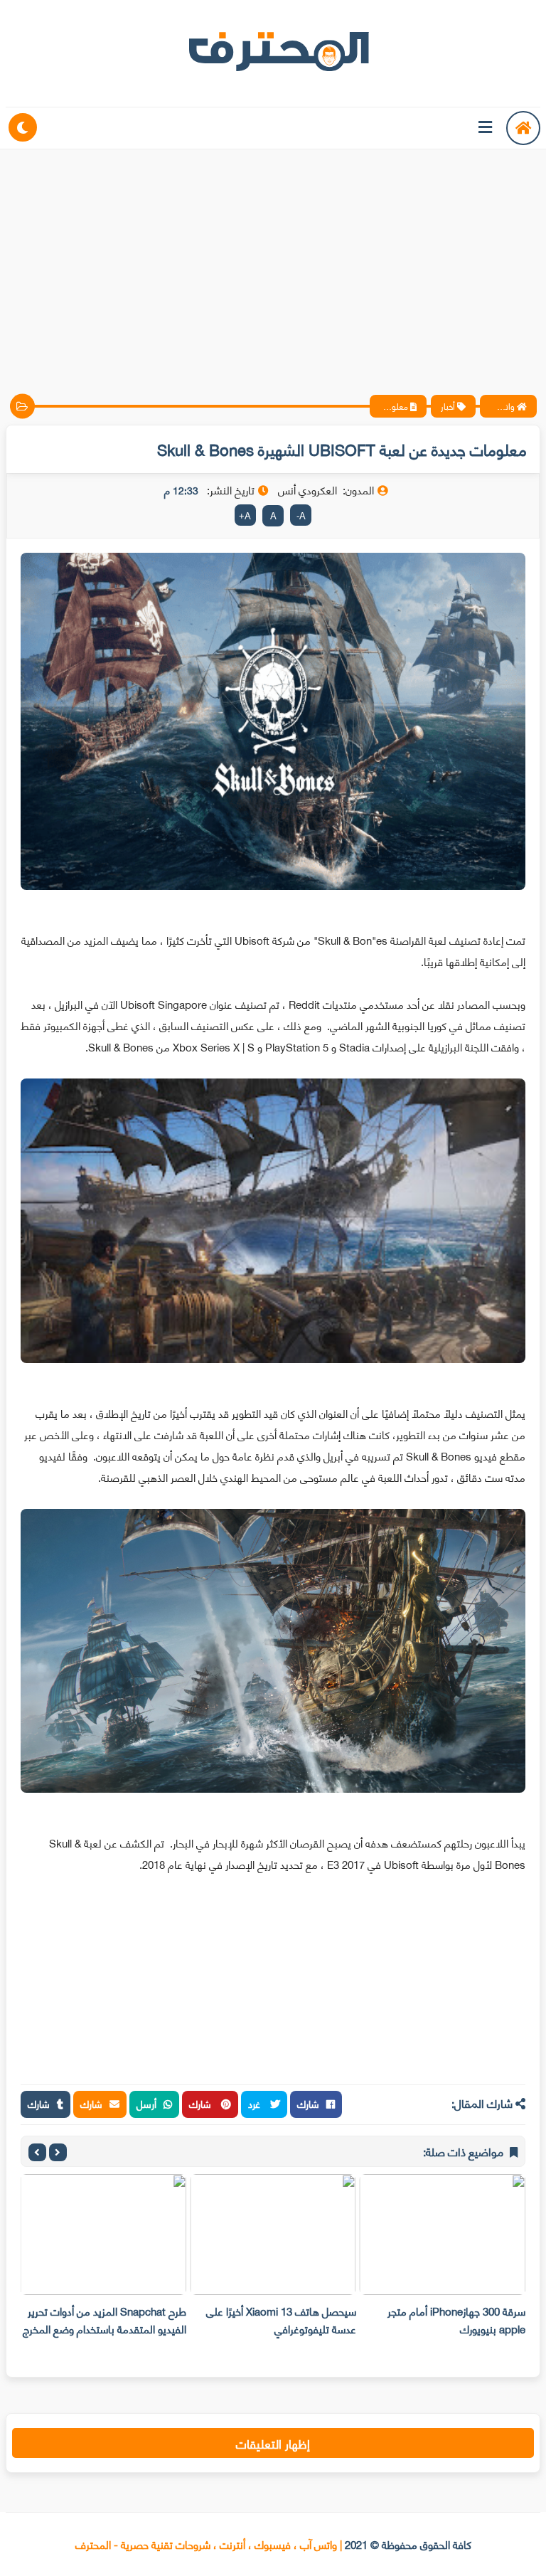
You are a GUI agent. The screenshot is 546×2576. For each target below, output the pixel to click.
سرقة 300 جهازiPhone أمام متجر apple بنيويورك (456, 2320)
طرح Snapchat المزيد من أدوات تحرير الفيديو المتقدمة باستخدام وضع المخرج (105, 2320)
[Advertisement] (273, 260)
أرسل (146, 2103)
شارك (308, 2103)
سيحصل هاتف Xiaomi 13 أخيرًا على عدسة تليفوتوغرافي (281, 2320)
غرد (256, 2103)
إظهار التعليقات (273, 2443)
